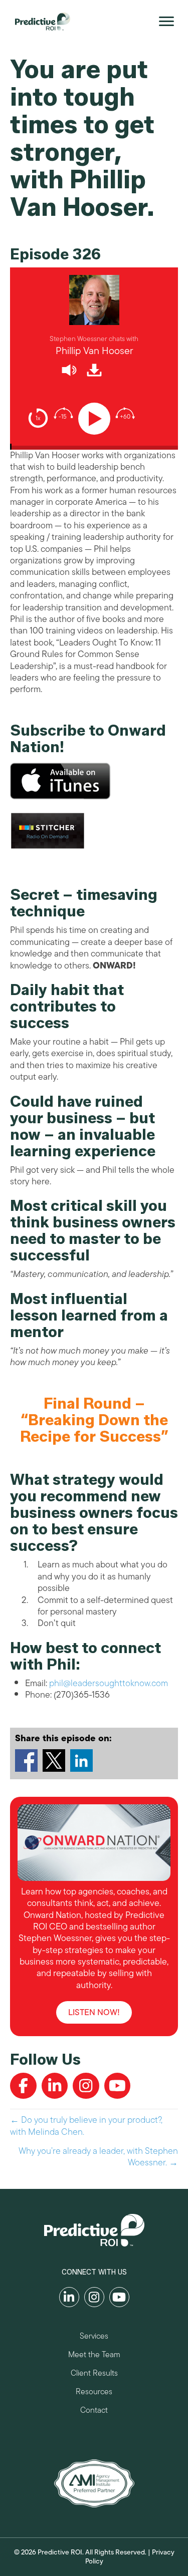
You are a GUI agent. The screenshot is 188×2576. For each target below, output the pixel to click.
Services (94, 2337)
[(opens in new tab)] (94, 2482)
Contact (94, 2411)
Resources (94, 2393)
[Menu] (166, 22)
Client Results (94, 2374)
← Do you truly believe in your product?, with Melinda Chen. (86, 2126)
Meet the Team (94, 2356)
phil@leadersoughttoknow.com (109, 1683)
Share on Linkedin (81, 1760)
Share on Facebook (26, 1760)
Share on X (54, 1760)
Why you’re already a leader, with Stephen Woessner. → (98, 2157)
